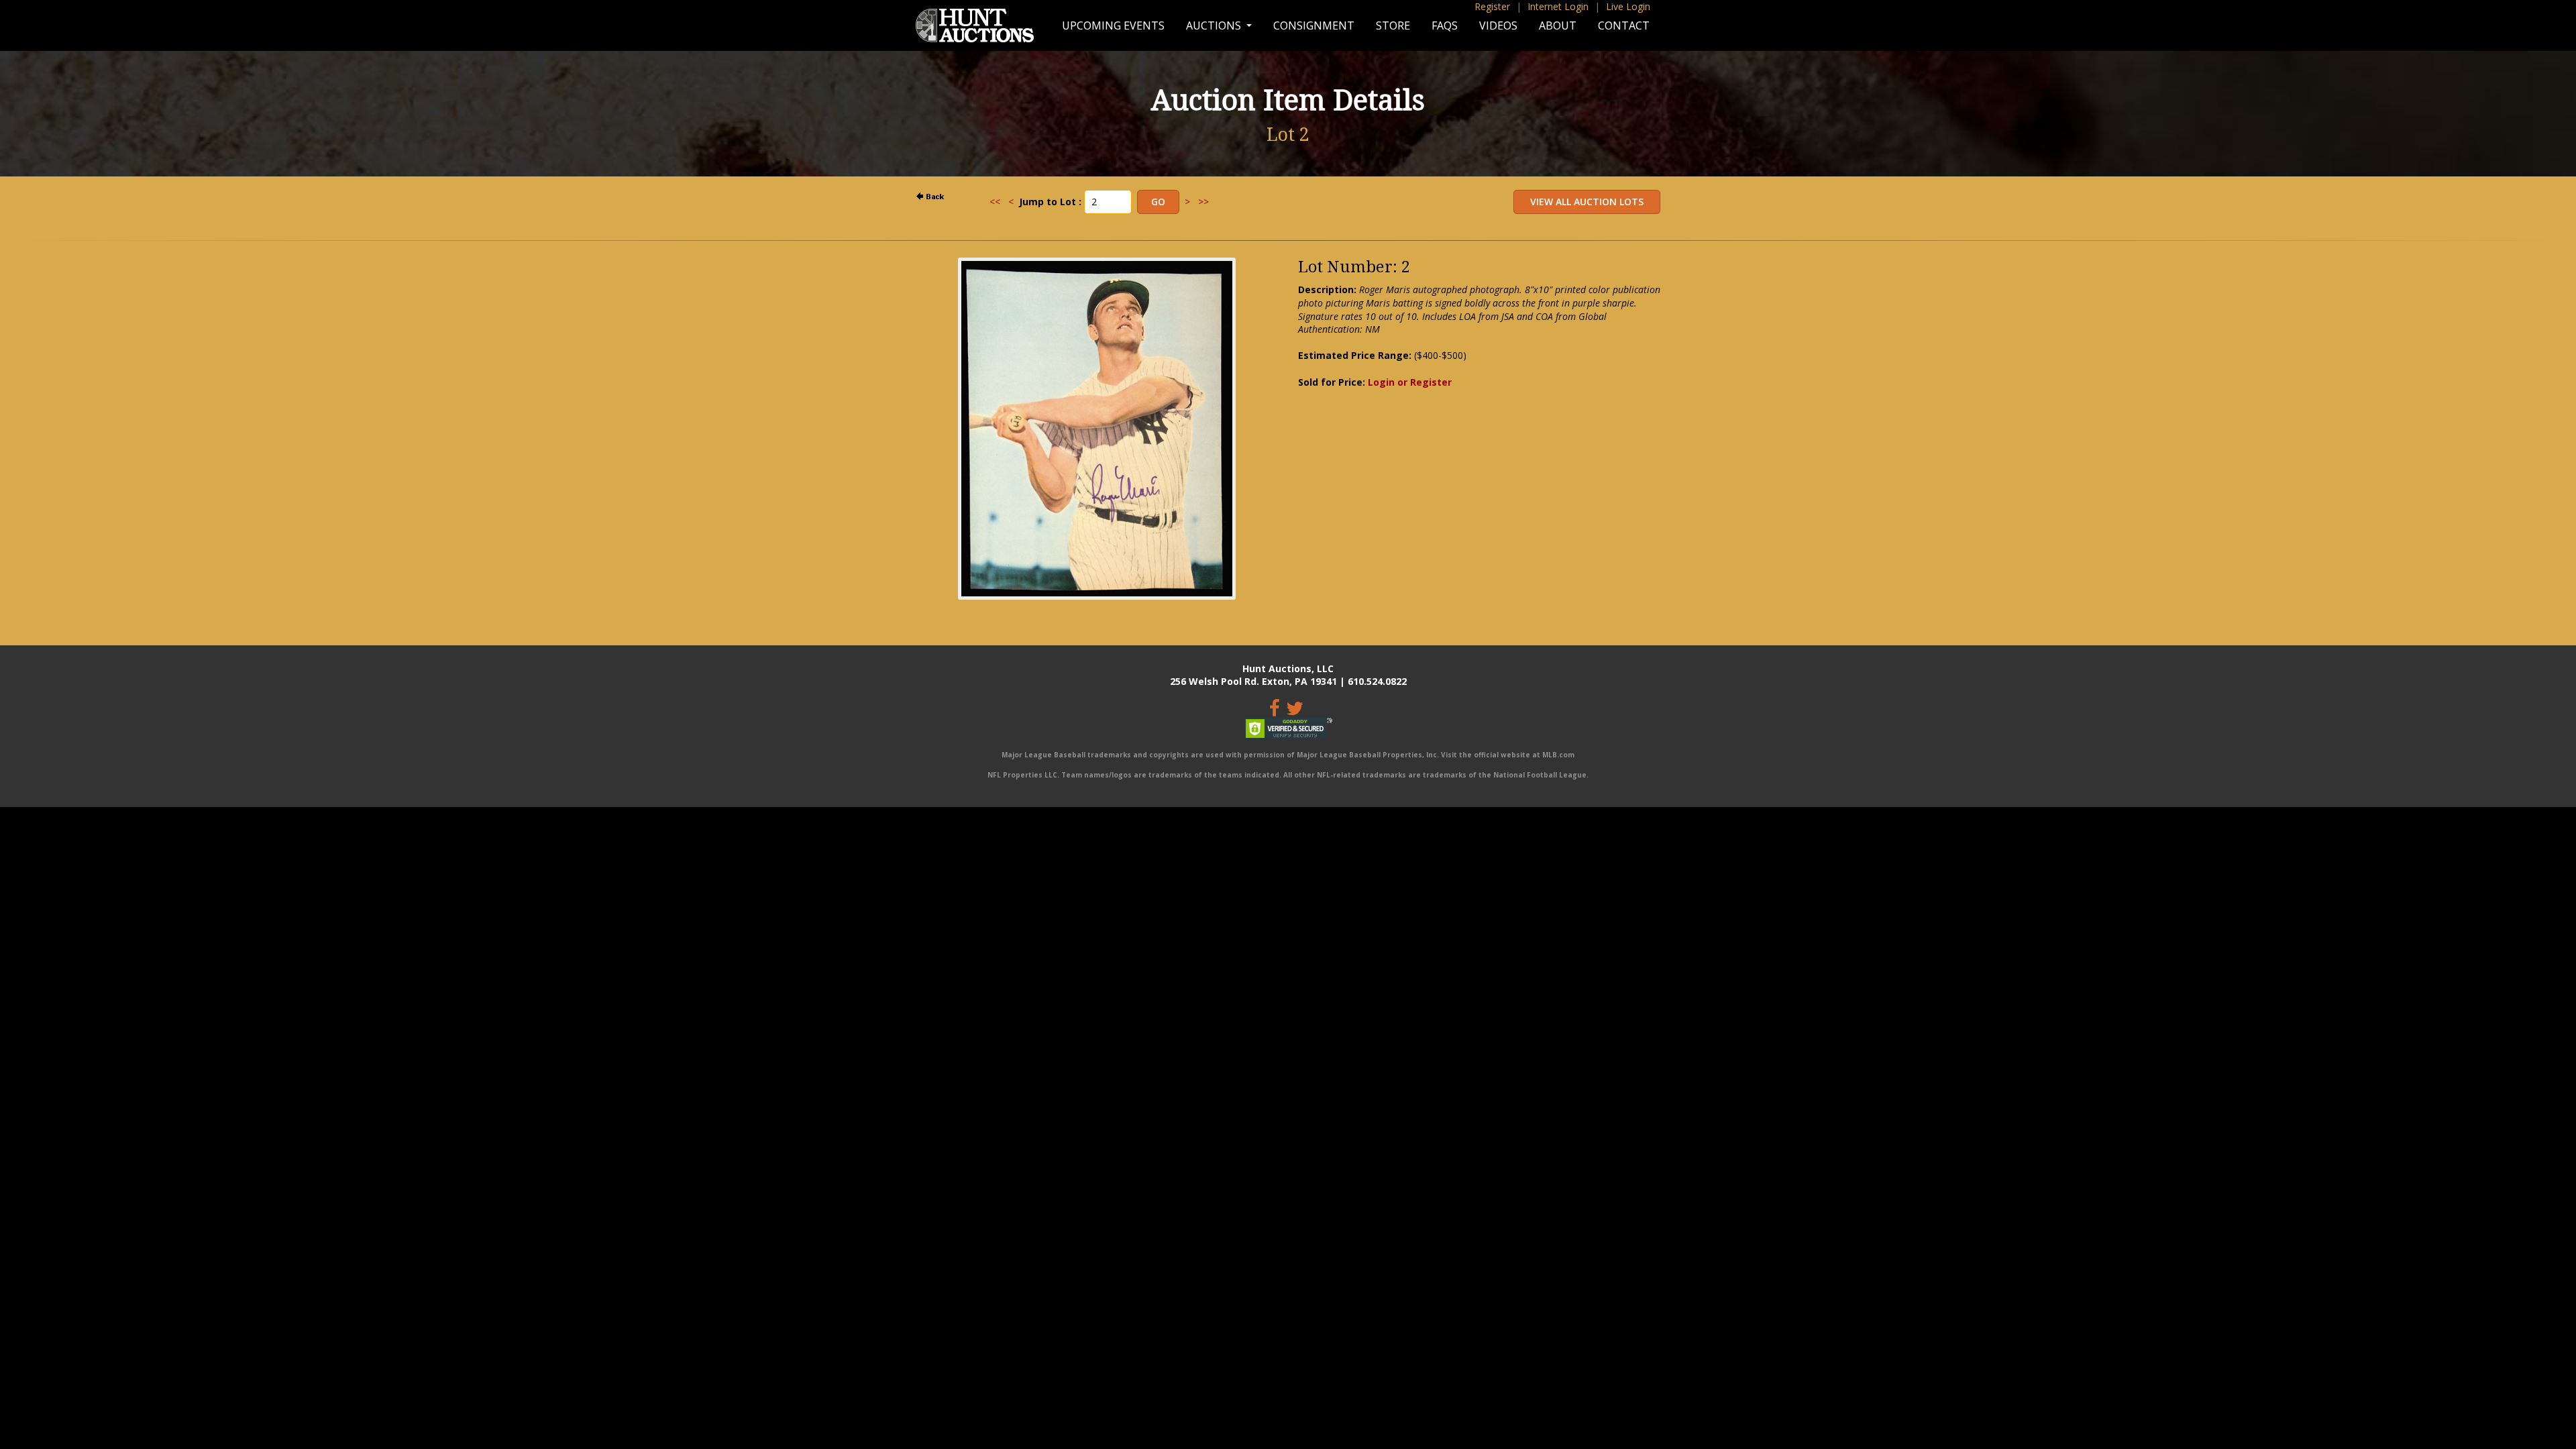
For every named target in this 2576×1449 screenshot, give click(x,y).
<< (995, 202)
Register (1492, 6)
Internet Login (1558, 6)
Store (1393, 25)
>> (1203, 202)
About (1558, 25)
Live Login (1628, 6)
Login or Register (1410, 382)
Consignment (1314, 25)
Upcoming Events (1113, 25)
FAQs (1445, 25)
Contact (1624, 25)
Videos (1498, 25)
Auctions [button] (1215, 25)
